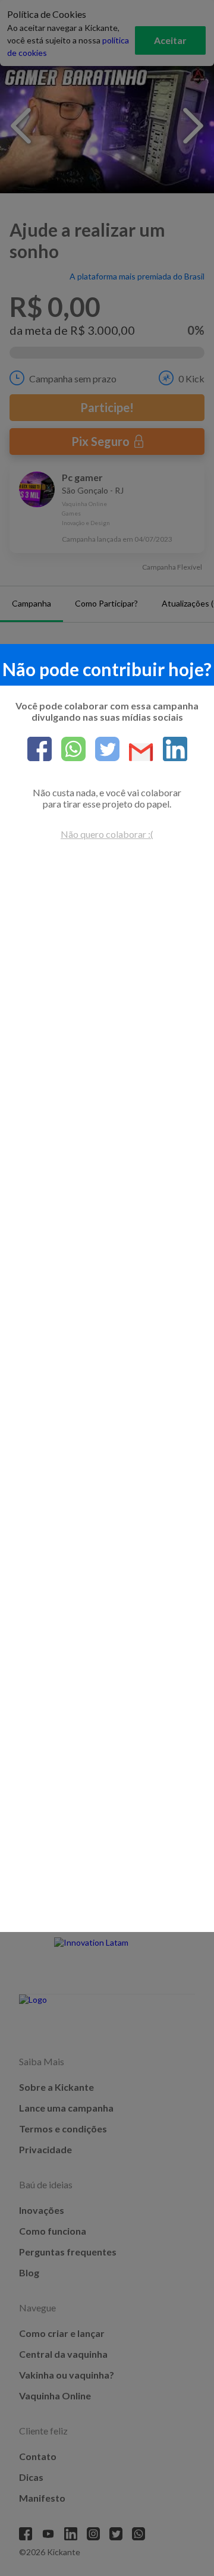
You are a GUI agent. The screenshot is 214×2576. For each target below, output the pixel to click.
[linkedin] (170, 750)
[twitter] (103, 750)
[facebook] (40, 750)
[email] (136, 753)
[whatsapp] (69, 750)
